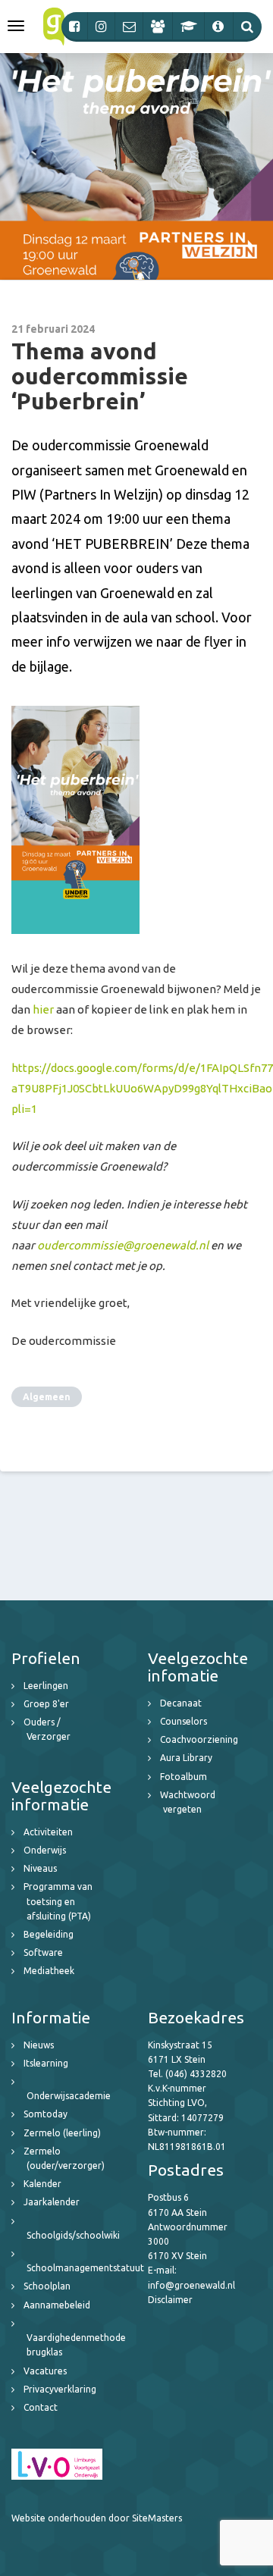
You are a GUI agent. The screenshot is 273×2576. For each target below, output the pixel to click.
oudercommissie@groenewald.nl (123, 1245)
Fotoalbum (184, 1777)
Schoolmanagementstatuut (85, 2268)
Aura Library (186, 1758)
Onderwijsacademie (69, 2096)
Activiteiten (48, 1832)
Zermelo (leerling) (62, 2133)
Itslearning (46, 2063)
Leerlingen (46, 1686)
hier (43, 1009)
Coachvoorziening (199, 1739)
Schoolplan (47, 2286)
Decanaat (181, 1703)
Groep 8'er (46, 1704)
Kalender (42, 2184)
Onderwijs (45, 1850)
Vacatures (45, 2371)
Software (43, 1952)
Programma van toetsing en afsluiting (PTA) (58, 1901)
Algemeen (47, 1397)
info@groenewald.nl (191, 2285)
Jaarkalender (52, 2202)
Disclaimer (170, 2300)
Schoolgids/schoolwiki (73, 2235)
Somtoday (45, 2114)
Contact (41, 2407)
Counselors (184, 1721)
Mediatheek (49, 1971)
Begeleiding (49, 1934)
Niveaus (40, 1868)
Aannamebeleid (57, 2305)
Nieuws (39, 2045)
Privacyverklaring (60, 2389)
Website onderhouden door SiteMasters (97, 2518)
